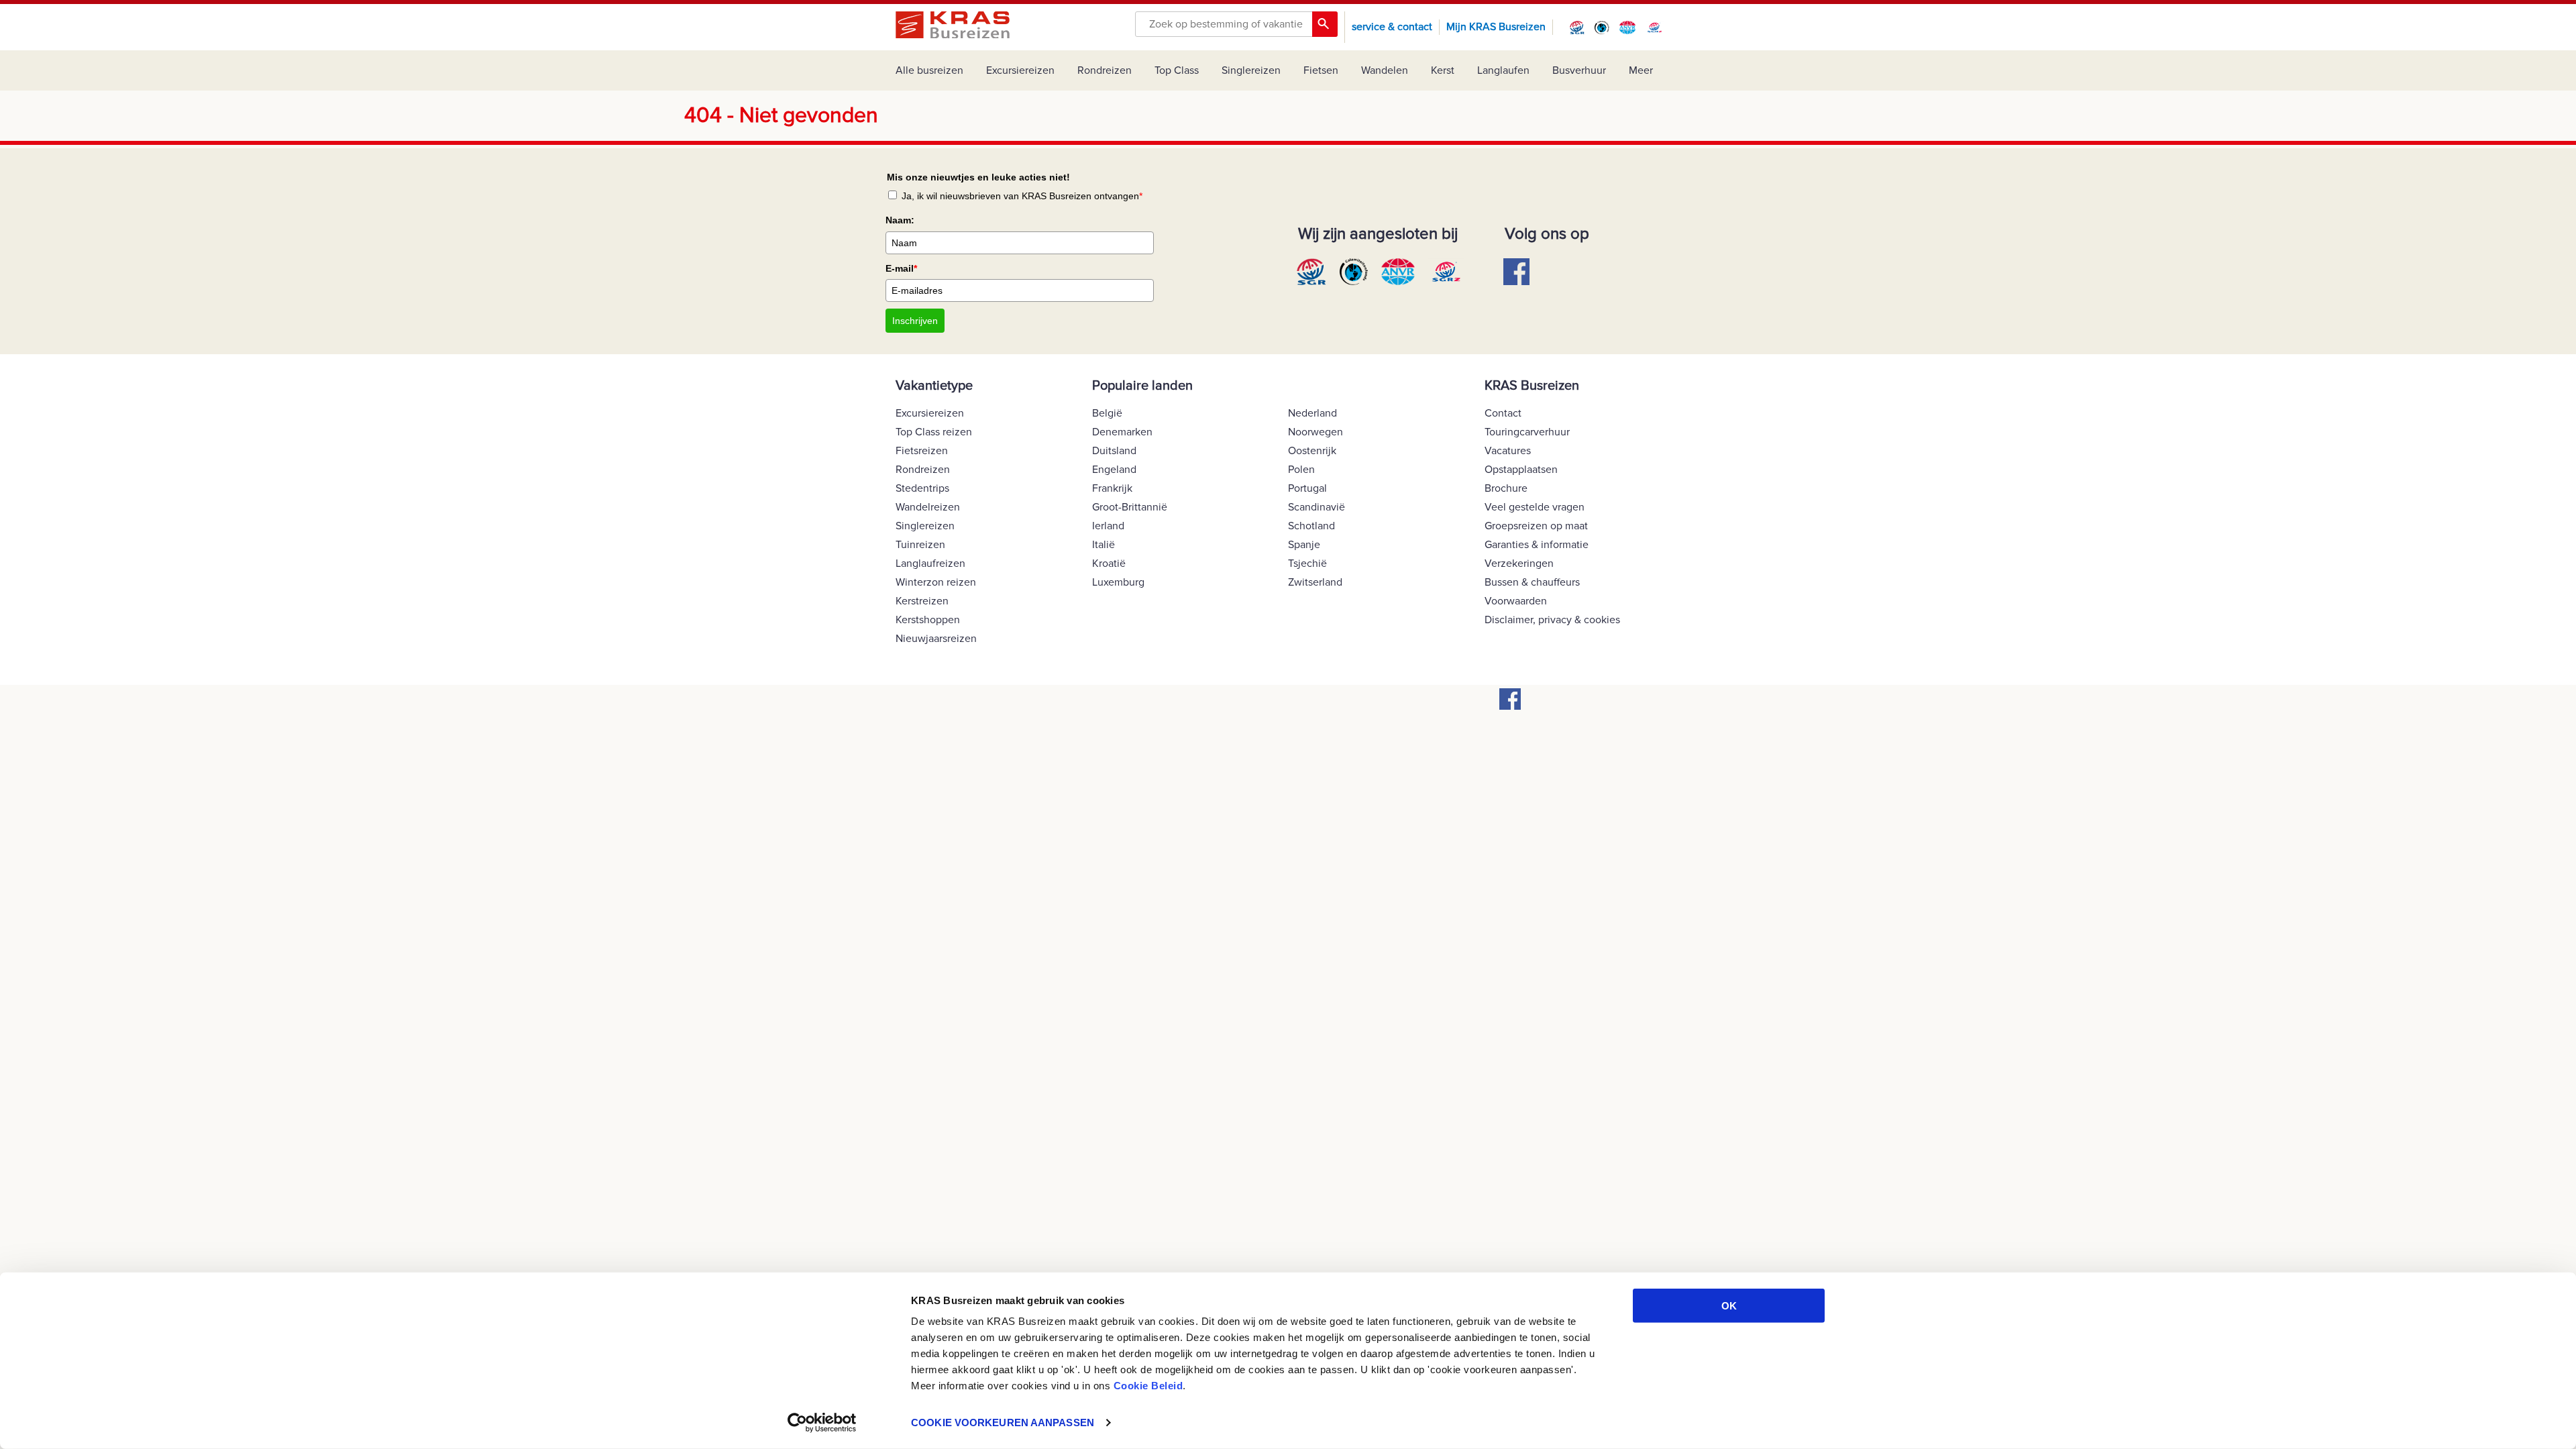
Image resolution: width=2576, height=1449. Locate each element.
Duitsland (1114, 451)
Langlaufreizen (930, 563)
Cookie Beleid (1148, 1386)
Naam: (900, 220)
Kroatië (1109, 563)
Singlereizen (1251, 70)
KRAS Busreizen (1532, 386)
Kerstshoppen (928, 620)
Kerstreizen (922, 601)
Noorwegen (1316, 432)
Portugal (1307, 488)
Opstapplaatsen (1521, 470)
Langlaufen (1503, 70)
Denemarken (1122, 432)
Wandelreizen (928, 507)
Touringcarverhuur (1527, 432)
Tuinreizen (920, 545)
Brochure (1506, 488)
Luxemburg (1118, 582)
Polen (1301, 470)
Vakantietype (934, 386)
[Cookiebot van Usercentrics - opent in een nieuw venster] (822, 1423)
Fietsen (1321, 70)
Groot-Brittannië (1130, 507)
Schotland (1311, 526)
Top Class (1177, 70)
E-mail (901, 268)
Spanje (1304, 545)
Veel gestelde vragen (1535, 507)
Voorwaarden (1516, 601)
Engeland (1114, 470)
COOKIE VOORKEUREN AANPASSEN (1003, 1423)
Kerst (1443, 70)
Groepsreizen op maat (1536, 526)
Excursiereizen (1020, 70)
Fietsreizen (922, 451)
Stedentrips (922, 488)
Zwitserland (1315, 582)
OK (1729, 1306)
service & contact (1392, 27)
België (1107, 413)
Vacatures (1508, 451)
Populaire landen (1142, 386)
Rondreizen (1105, 70)
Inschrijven (915, 321)
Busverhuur (1579, 70)
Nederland (1312, 413)
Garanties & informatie (1537, 545)
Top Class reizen (934, 432)
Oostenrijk (1312, 451)
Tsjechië (1307, 563)
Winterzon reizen (936, 582)
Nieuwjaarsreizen (936, 639)
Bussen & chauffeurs (1532, 582)
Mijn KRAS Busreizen (1496, 27)
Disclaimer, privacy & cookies (1552, 620)
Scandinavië (1317, 507)
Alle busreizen (929, 70)
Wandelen (1385, 70)
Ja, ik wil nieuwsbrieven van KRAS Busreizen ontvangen (1022, 196)
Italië (1104, 545)
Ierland (1108, 526)
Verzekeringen (1519, 563)
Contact (1503, 413)
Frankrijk (1112, 488)
